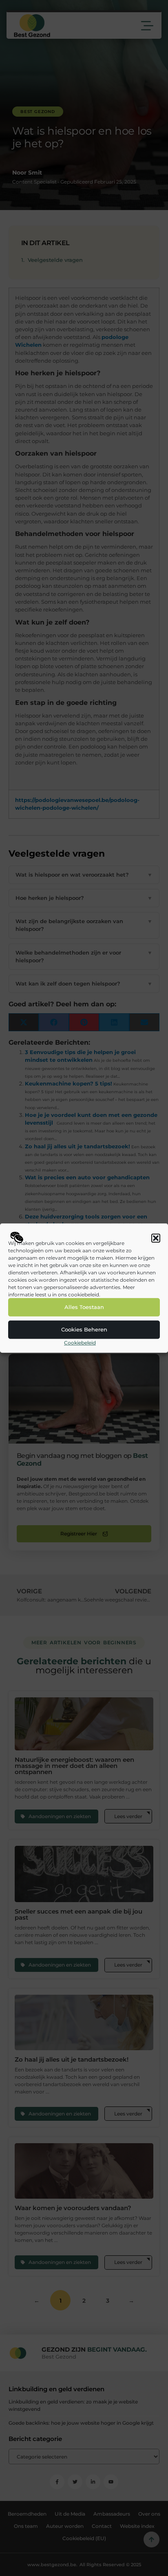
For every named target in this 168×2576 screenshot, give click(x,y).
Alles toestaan (84, 1307)
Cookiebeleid (80, 1343)
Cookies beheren (84, 1330)
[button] (156, 1238)
